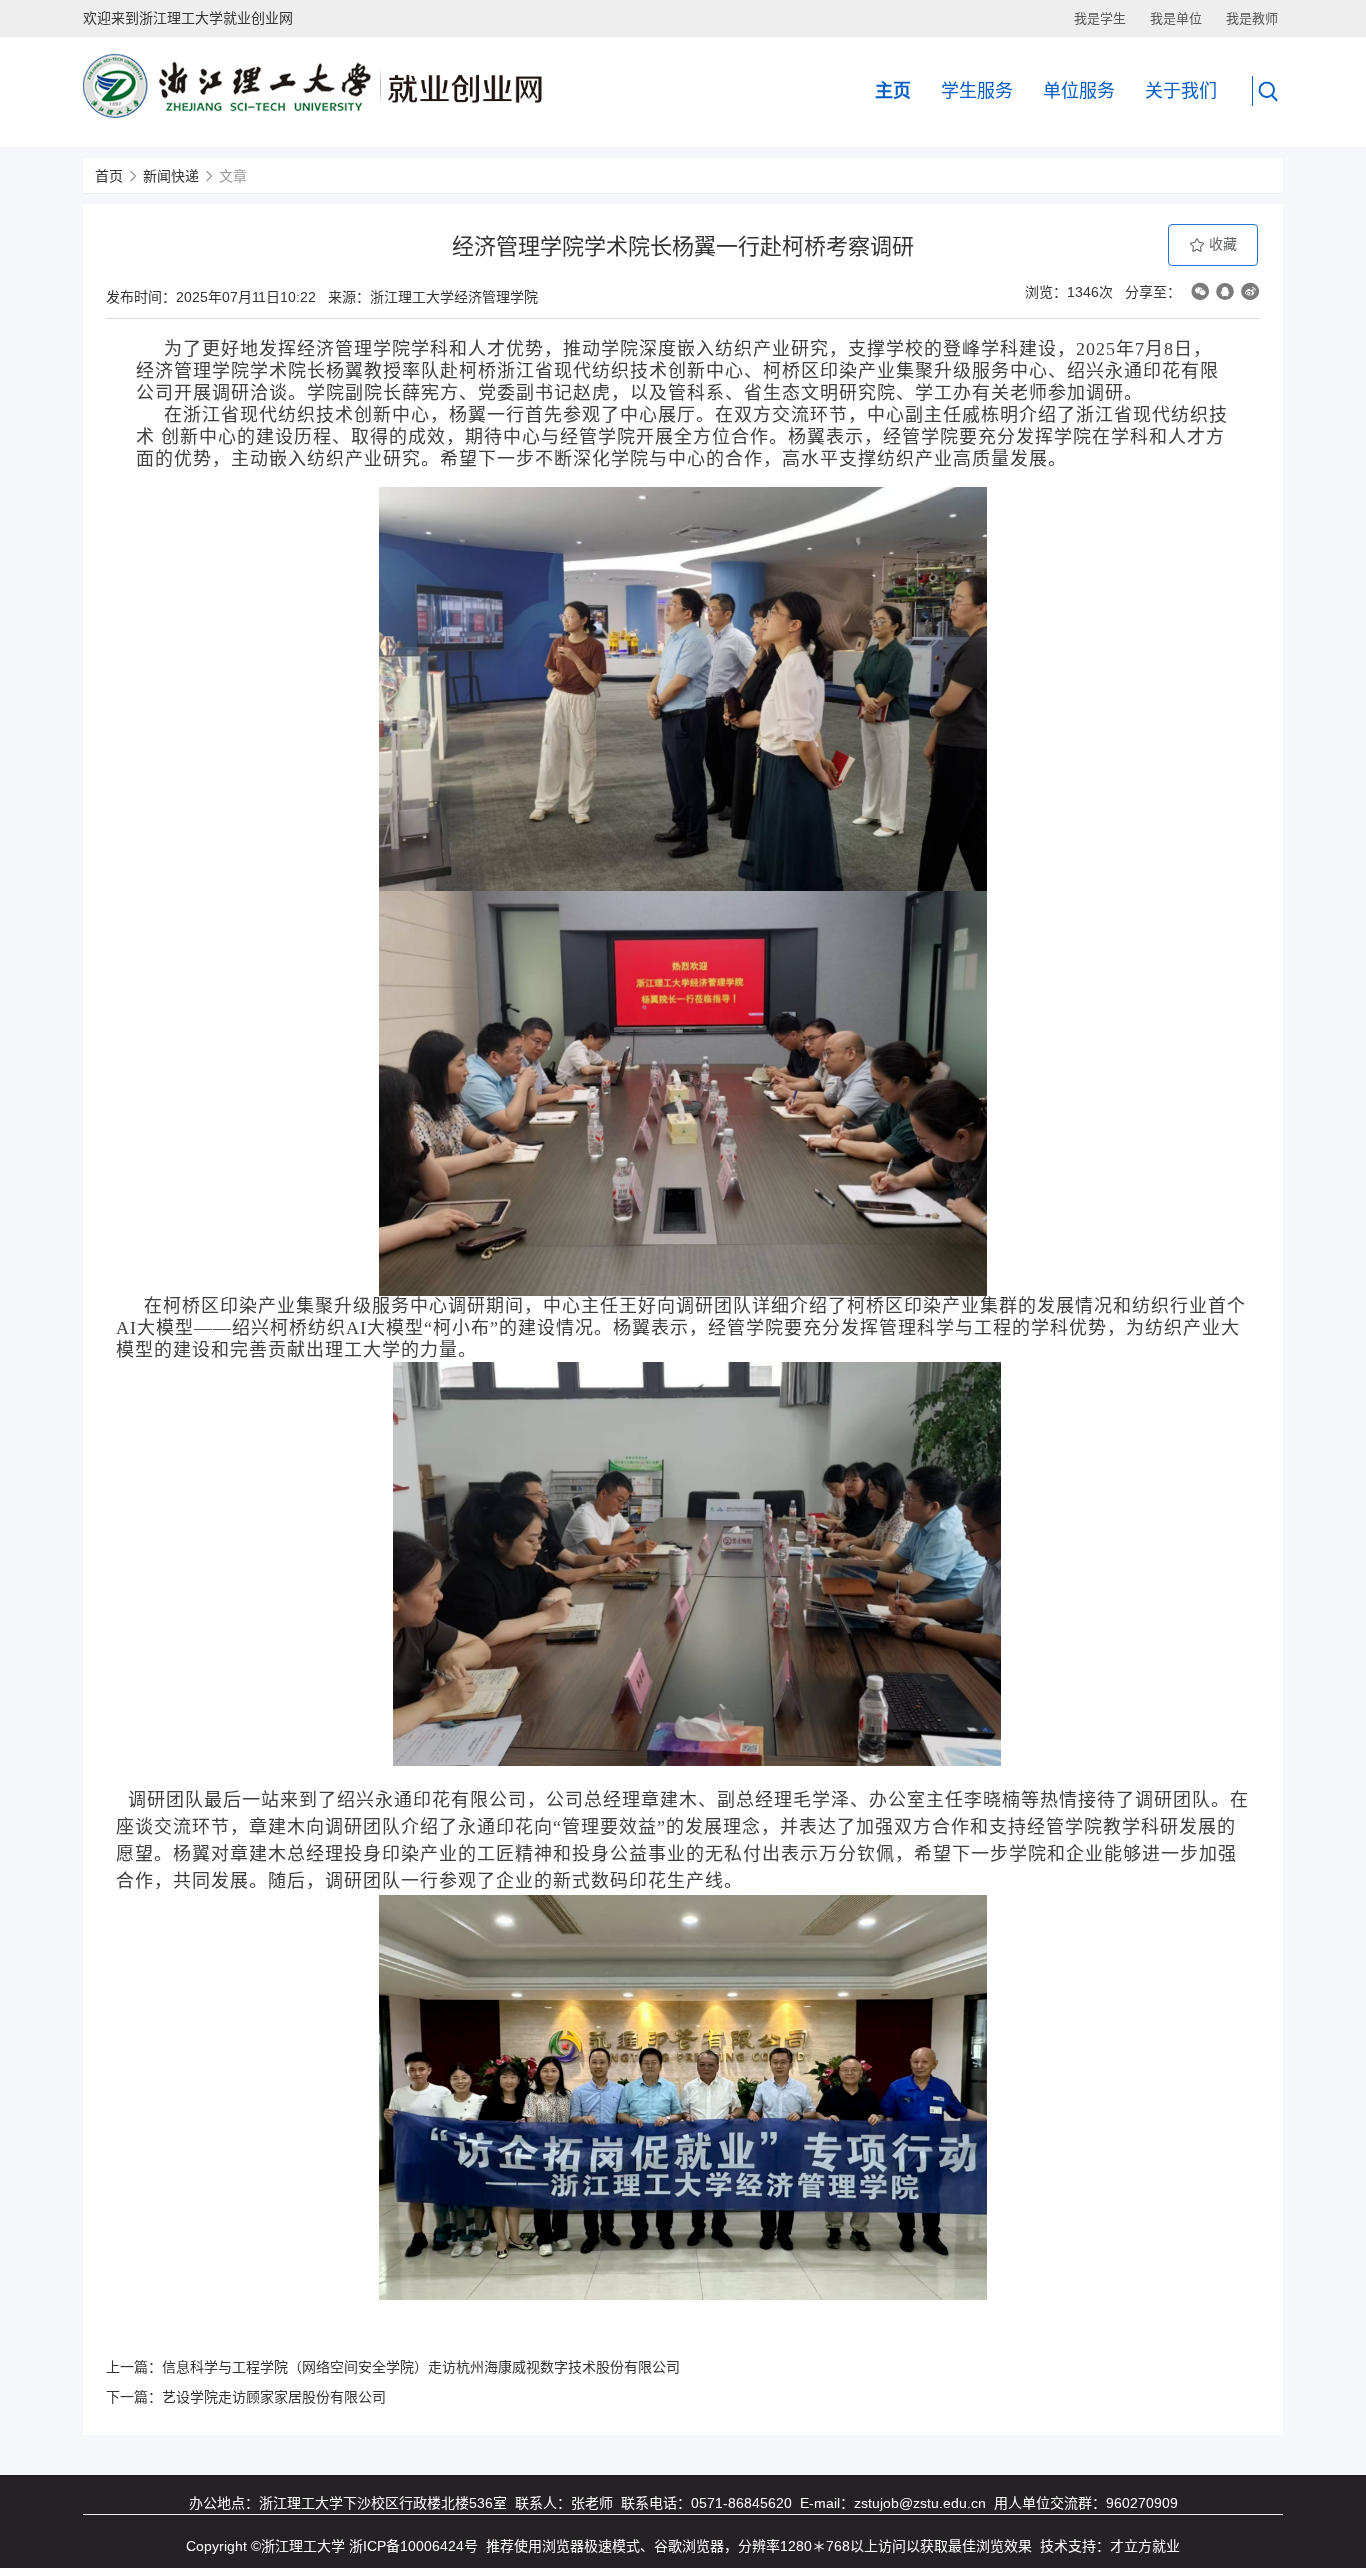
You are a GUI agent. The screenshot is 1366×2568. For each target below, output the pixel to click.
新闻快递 (171, 176)
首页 (109, 176)
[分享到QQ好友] (1225, 291)
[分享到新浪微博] (1250, 291)
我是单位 (1176, 18)
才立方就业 (1145, 2546)
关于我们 (1181, 91)
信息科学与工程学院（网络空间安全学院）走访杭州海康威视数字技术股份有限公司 (421, 2367)
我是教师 (1252, 18)
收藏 (1221, 244)
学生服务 (977, 91)
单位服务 (1079, 91)
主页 (893, 91)
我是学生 (1100, 18)
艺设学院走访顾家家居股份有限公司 (274, 2397)
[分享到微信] (1200, 291)
